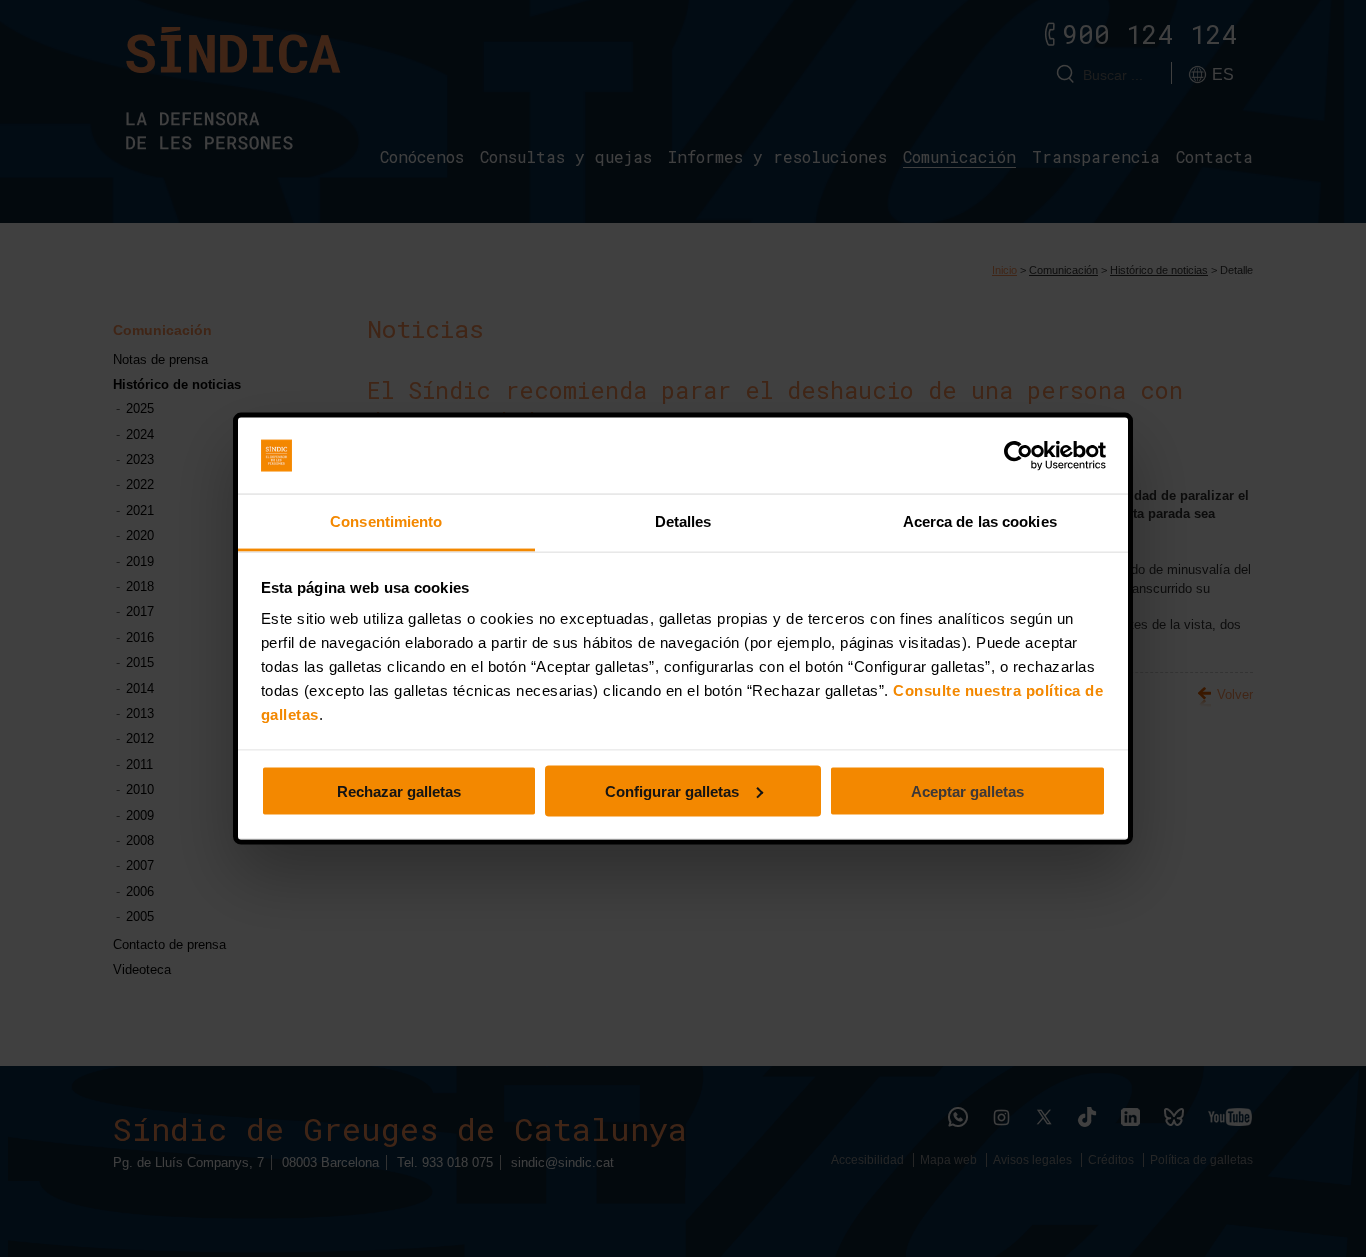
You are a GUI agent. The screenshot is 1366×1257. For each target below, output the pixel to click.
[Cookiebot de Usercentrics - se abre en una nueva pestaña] (1018, 456)
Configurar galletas (672, 790)
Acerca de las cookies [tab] (980, 521)
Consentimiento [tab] (386, 521)
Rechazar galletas (399, 790)
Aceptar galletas (967, 790)
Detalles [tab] (683, 521)
